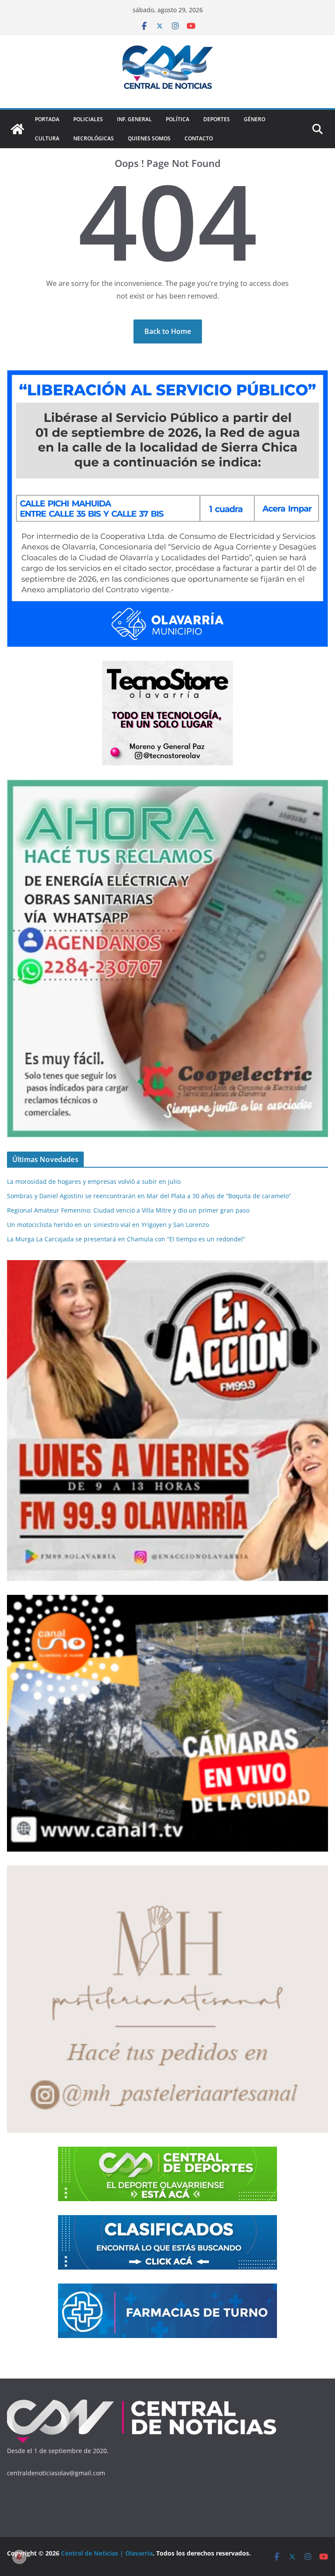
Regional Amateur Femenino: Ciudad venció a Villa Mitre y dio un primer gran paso (128, 1210)
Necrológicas (94, 138)
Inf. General (134, 119)
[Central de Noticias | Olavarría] (17, 129)
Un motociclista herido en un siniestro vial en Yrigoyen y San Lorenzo (108, 1225)
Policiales (88, 119)
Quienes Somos (149, 138)
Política (178, 119)
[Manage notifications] (19, 2557)
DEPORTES (217, 119)
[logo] (142, 2401)
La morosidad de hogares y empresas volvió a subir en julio (94, 1181)
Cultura (47, 138)
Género (255, 119)
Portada (47, 119)
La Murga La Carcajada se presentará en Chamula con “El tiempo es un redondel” (126, 1239)
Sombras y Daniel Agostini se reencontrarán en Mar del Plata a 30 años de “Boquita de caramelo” (149, 1196)
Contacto (199, 138)
